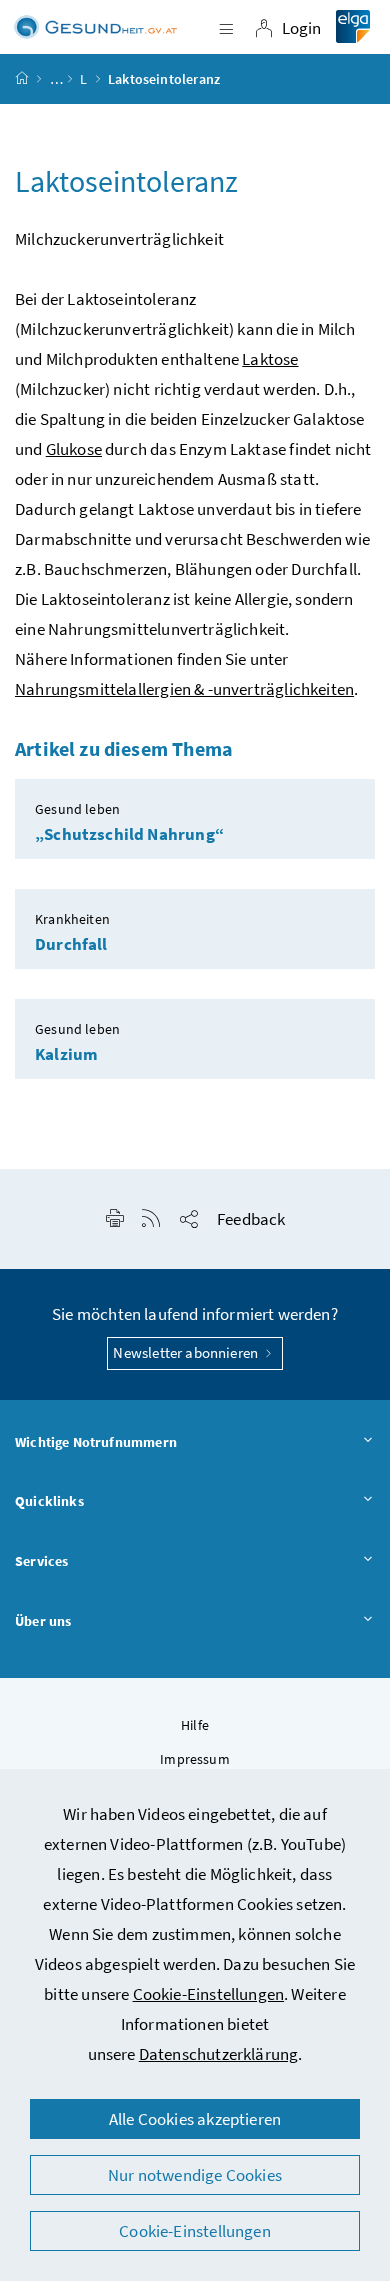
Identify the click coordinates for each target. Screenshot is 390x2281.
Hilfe (195, 1725)
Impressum (195, 1759)
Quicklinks (49, 1501)
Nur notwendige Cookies (195, 2175)
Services (41, 1561)
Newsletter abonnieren (187, 1352)
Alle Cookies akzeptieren (195, 2119)
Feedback (251, 1219)
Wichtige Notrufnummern (96, 1442)
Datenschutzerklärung (219, 2054)
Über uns (43, 1621)
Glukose (74, 449)
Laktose (270, 359)
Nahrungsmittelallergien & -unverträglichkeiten (184, 689)
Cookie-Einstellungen (209, 1994)
